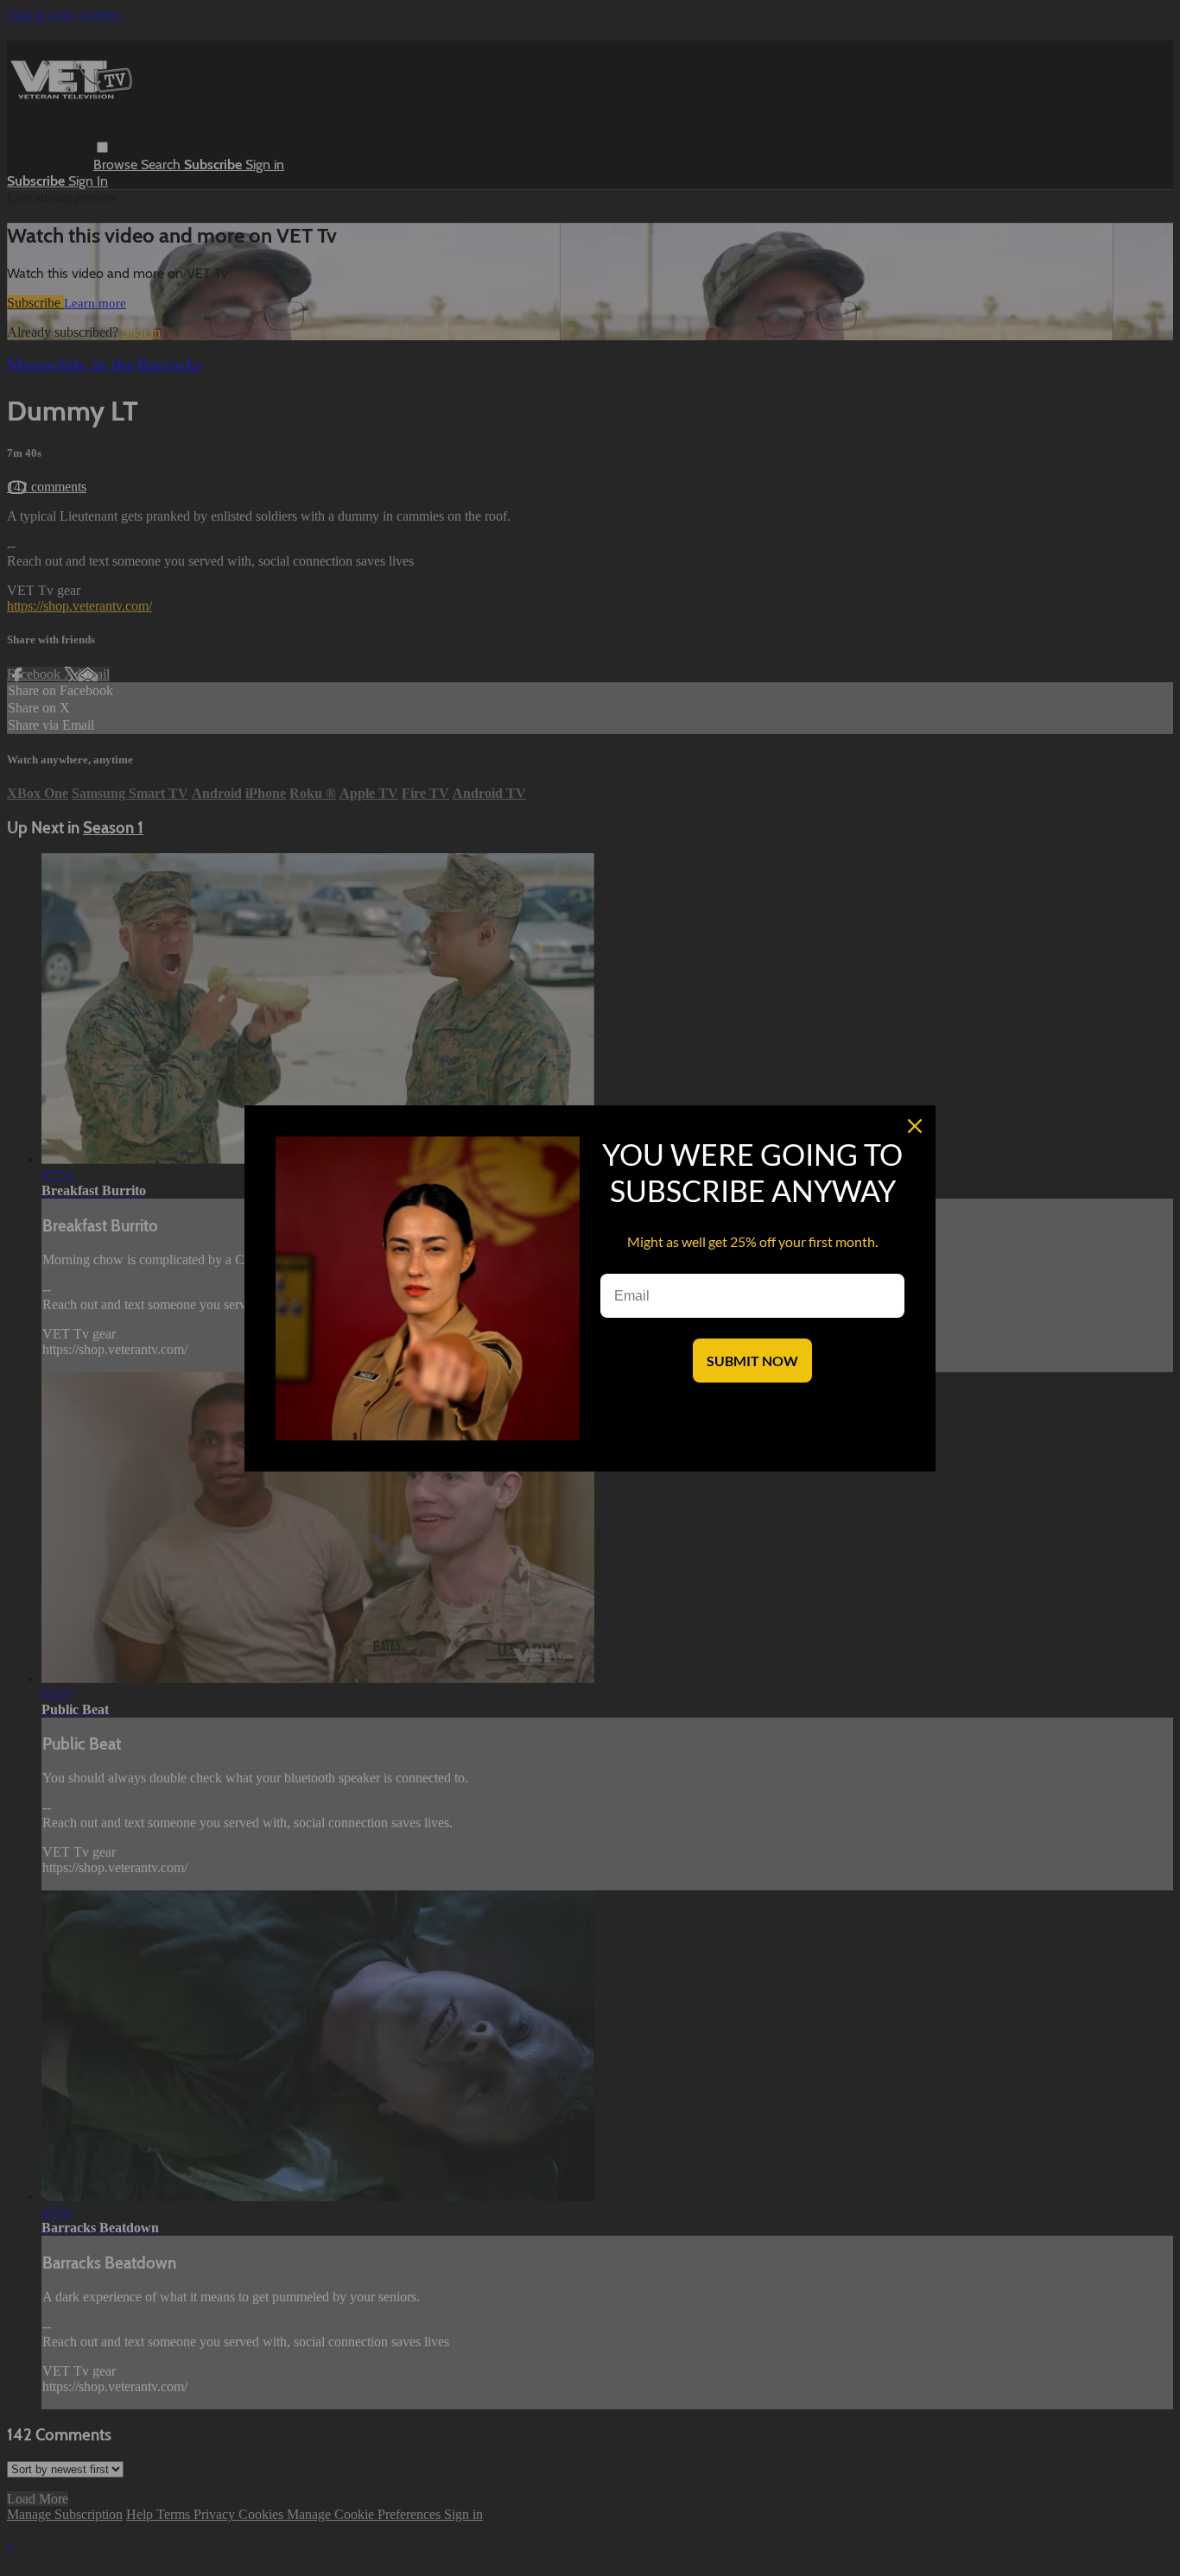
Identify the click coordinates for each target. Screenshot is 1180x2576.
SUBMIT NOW (752, 1361)
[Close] (915, 1126)
